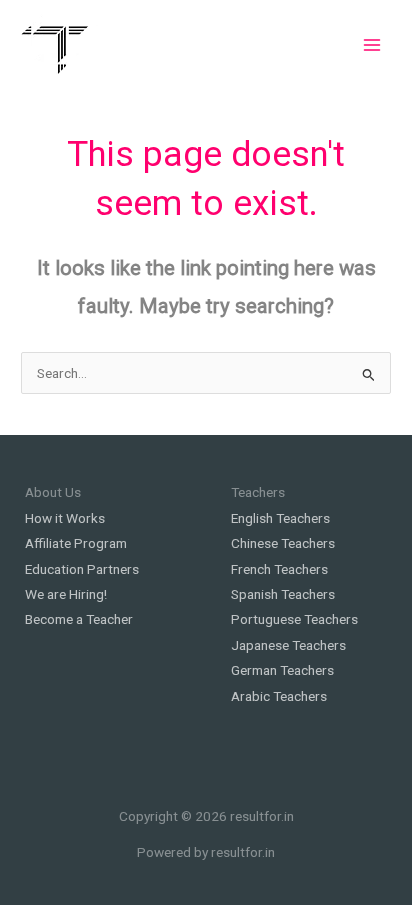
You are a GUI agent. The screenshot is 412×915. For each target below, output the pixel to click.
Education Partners (82, 569)
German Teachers (282, 670)
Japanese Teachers (288, 645)
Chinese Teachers (283, 543)
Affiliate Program (76, 543)
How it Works (65, 518)
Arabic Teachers (279, 696)
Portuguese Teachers (294, 619)
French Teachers (279, 569)
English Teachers (280, 518)
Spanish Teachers (283, 594)
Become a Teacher (79, 619)
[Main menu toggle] (372, 44)
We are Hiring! (66, 594)
